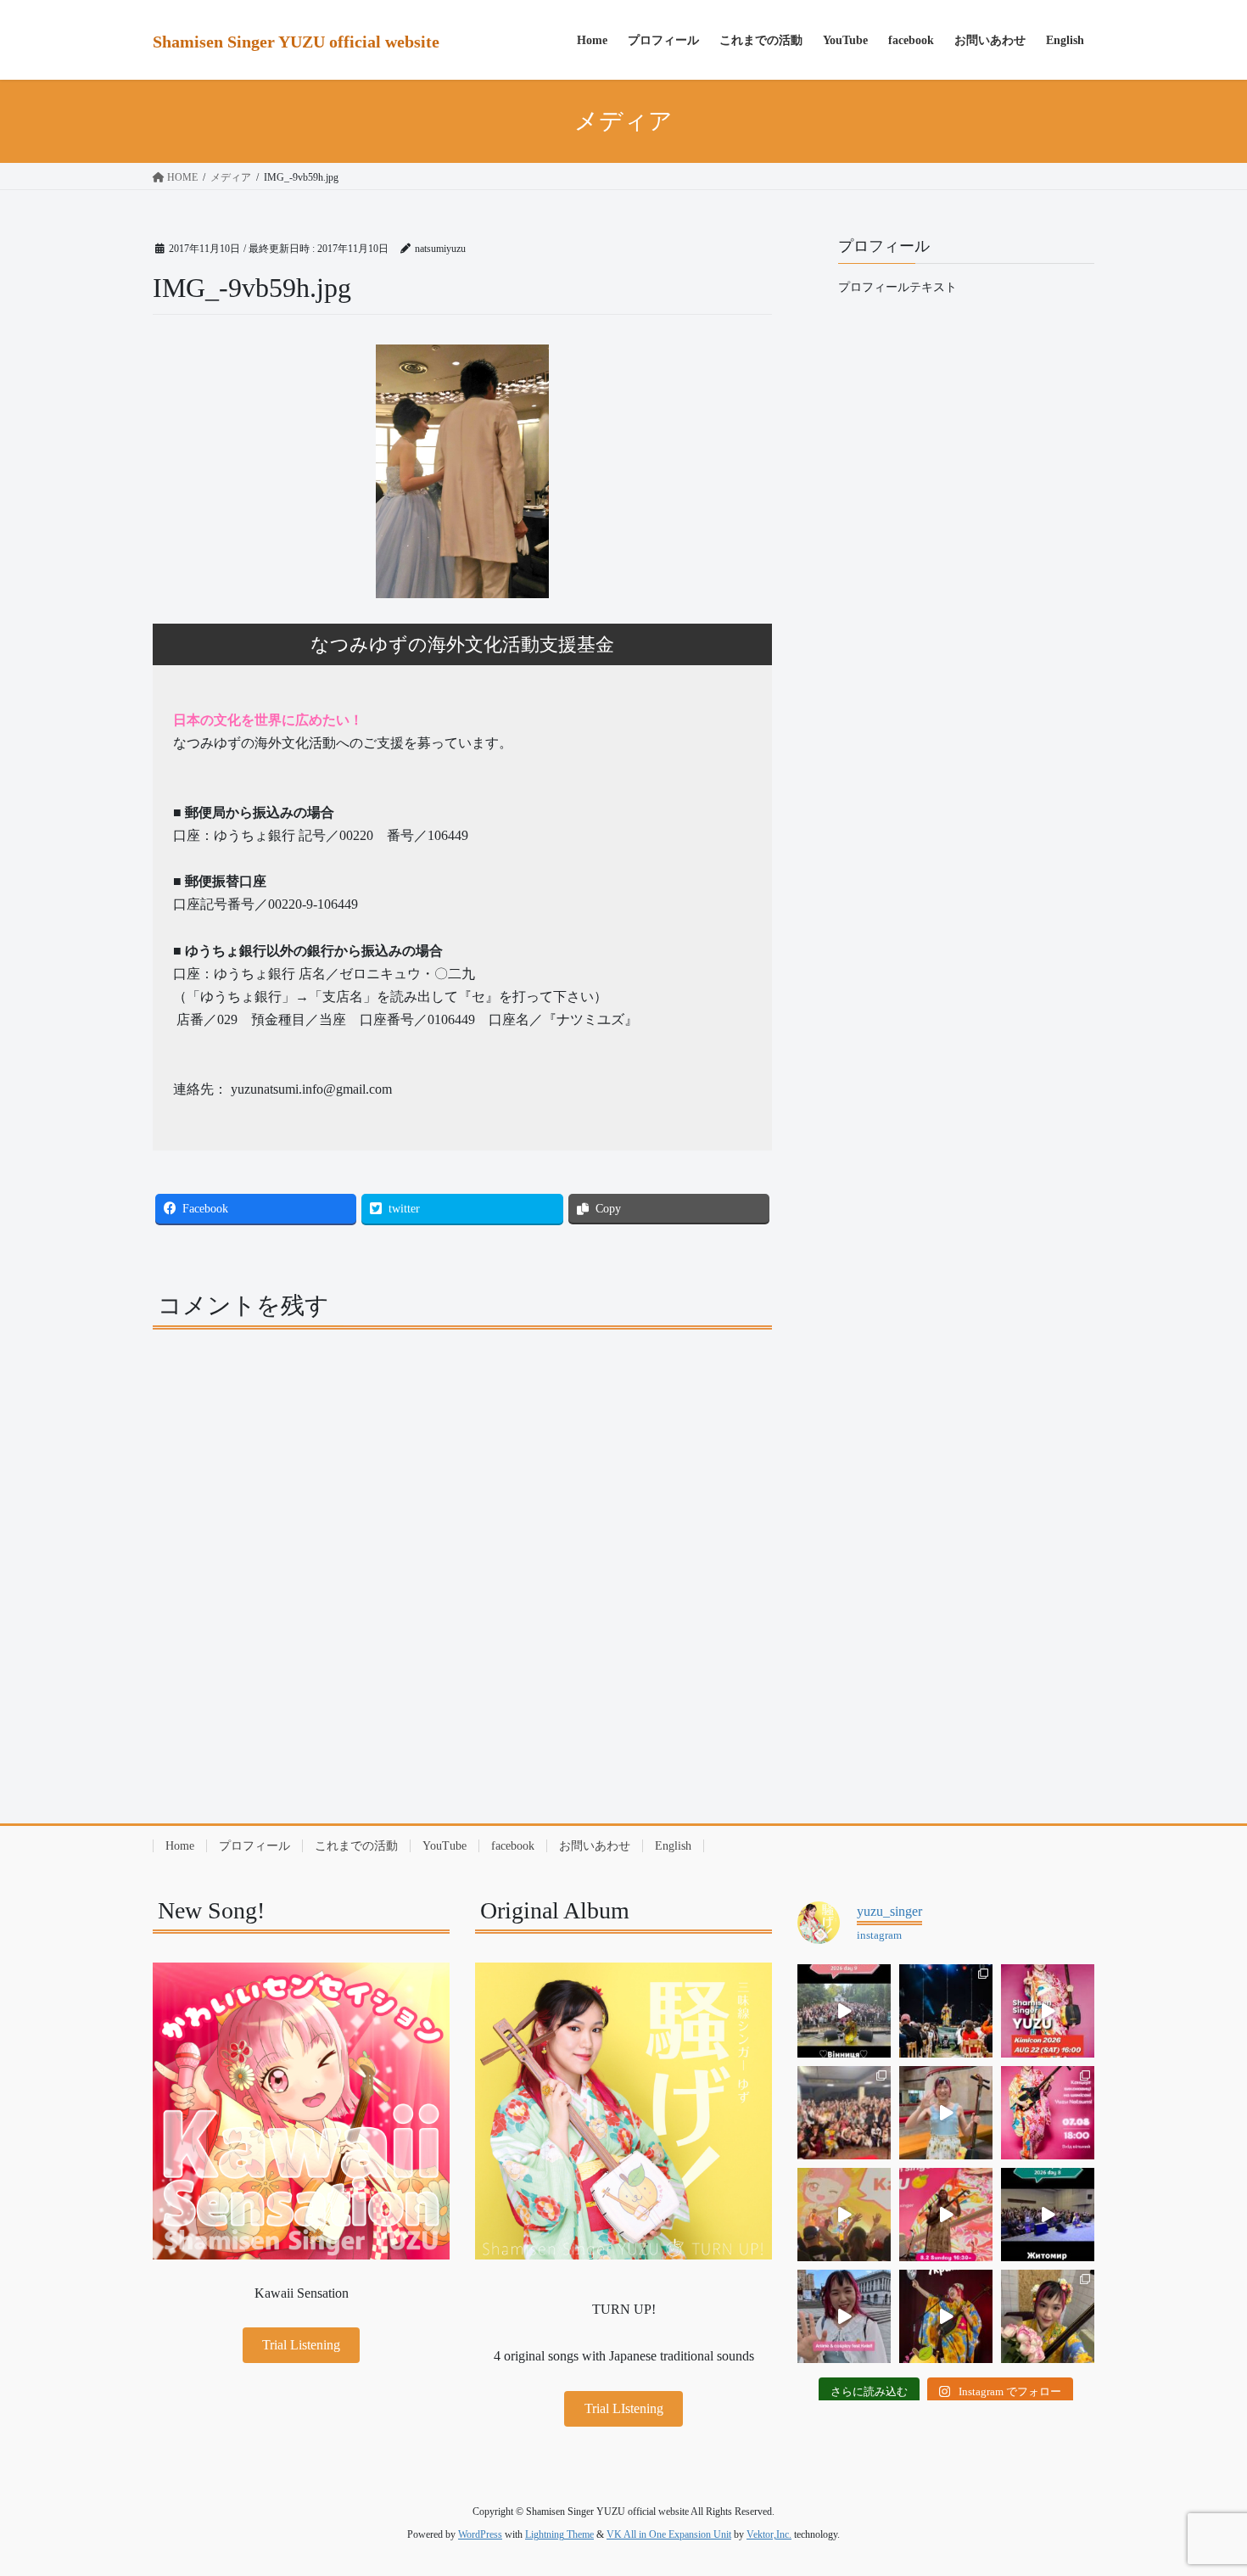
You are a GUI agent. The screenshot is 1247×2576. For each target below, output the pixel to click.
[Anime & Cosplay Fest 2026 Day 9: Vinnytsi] (844, 2011)
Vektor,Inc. (769, 2534)
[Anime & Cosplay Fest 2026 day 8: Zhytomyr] (1048, 2215)
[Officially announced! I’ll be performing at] (844, 2316)
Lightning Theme (559, 2534)
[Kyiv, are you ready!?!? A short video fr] (946, 2215)
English (673, 1846)
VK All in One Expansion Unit (669, 2534)
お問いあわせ (595, 1846)
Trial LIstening (624, 2408)
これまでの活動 (356, 1846)
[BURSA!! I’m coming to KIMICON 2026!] (1048, 2011)
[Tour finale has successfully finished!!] (1048, 2316)
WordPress (480, 2534)
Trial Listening (301, 2345)
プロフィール (254, 1846)
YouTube (445, 1846)
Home (180, 1846)
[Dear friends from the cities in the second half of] (946, 2011)
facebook (513, 1846)
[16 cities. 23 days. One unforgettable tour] (946, 2316)
